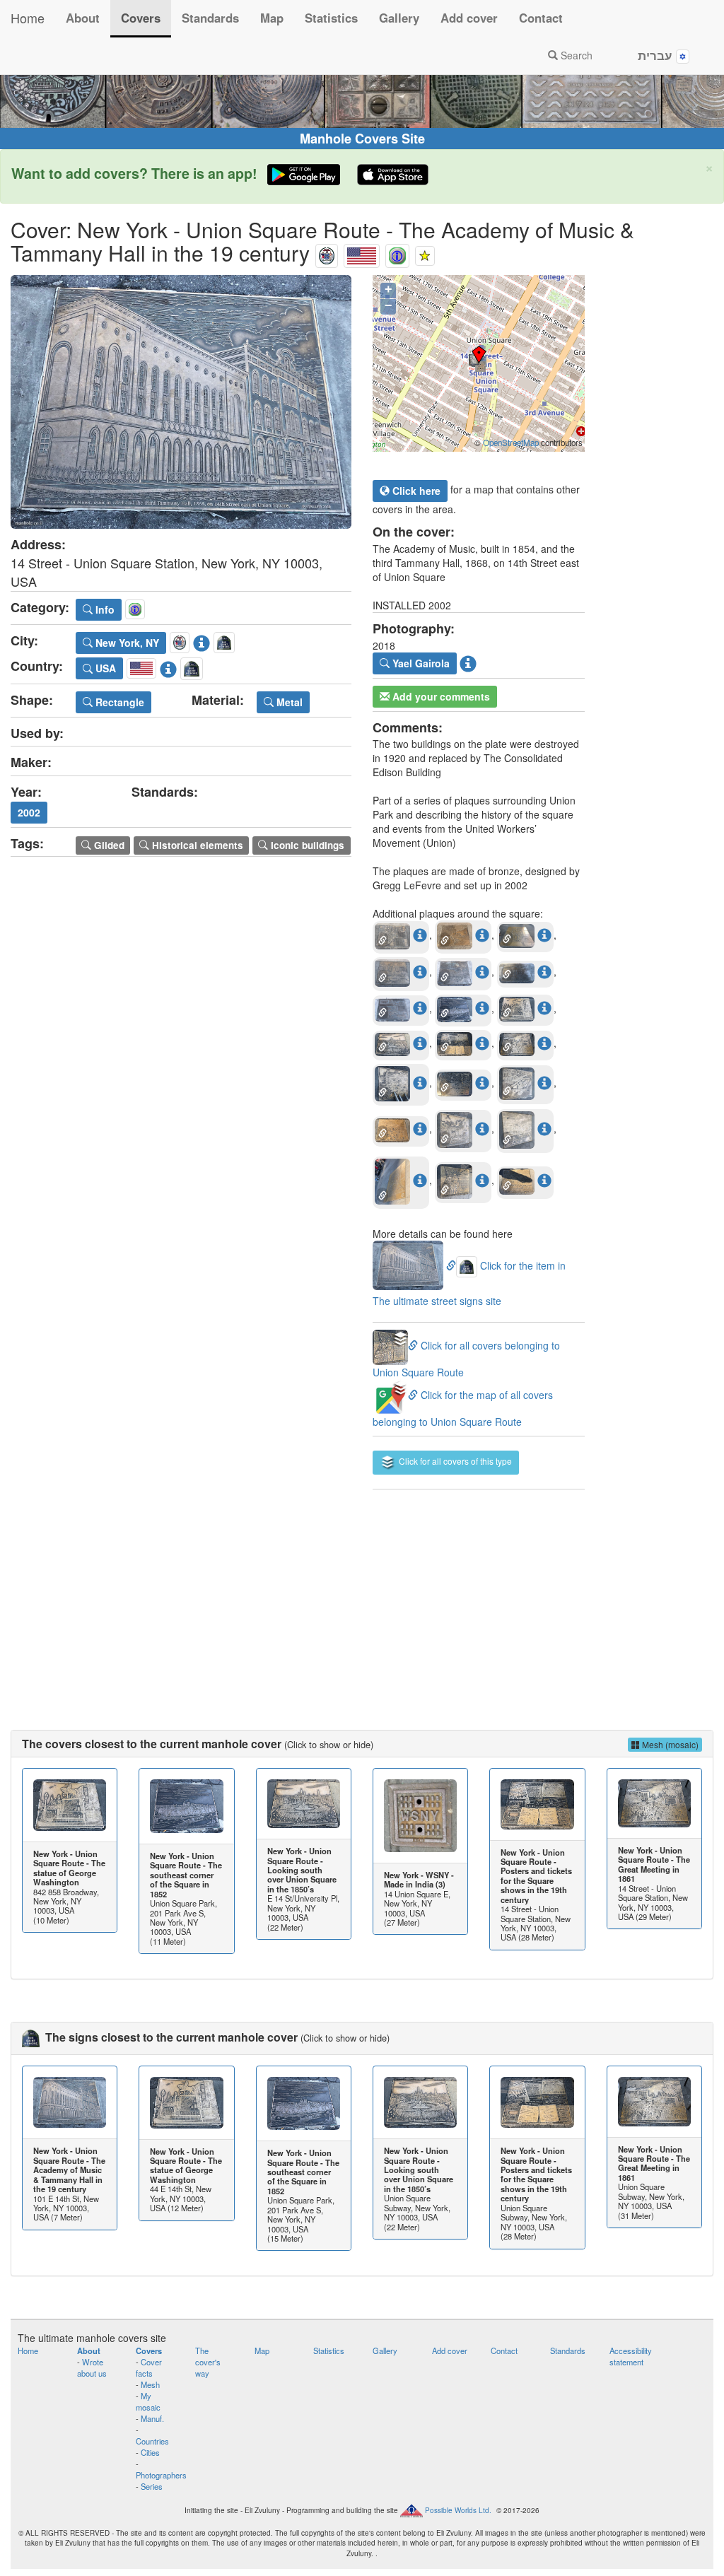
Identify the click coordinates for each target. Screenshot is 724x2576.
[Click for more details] (70, 1805)
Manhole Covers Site (362, 139)
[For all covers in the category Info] (397, 253)
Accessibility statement (631, 2356)
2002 (29, 812)
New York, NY (126, 643)
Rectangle (118, 702)
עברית (657, 55)
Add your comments (440, 696)
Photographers (161, 2475)
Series (152, 2486)
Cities (150, 2452)
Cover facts (149, 2367)
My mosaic (148, 2401)
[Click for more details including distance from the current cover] (420, 935)
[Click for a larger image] (181, 402)
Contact (541, 18)
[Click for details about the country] (168, 666)
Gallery (399, 18)
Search (575, 55)
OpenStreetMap (511, 443)
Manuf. (152, 2418)
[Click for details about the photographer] (468, 662)
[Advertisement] (362, 1596)
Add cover (469, 18)
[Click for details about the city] (202, 640)
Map (272, 18)
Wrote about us (92, 2367)
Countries (152, 2441)
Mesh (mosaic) (669, 1744)
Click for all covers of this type (454, 1461)
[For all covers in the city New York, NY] (327, 253)
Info (104, 609)
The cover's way (208, 2362)
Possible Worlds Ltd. (458, 2510)
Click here (415, 491)
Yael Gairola (420, 663)
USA (104, 668)
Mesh (150, 2384)
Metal (288, 702)
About (83, 18)
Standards (210, 18)
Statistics (331, 18)
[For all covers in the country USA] (362, 253)
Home (28, 18)
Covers (141, 18)
